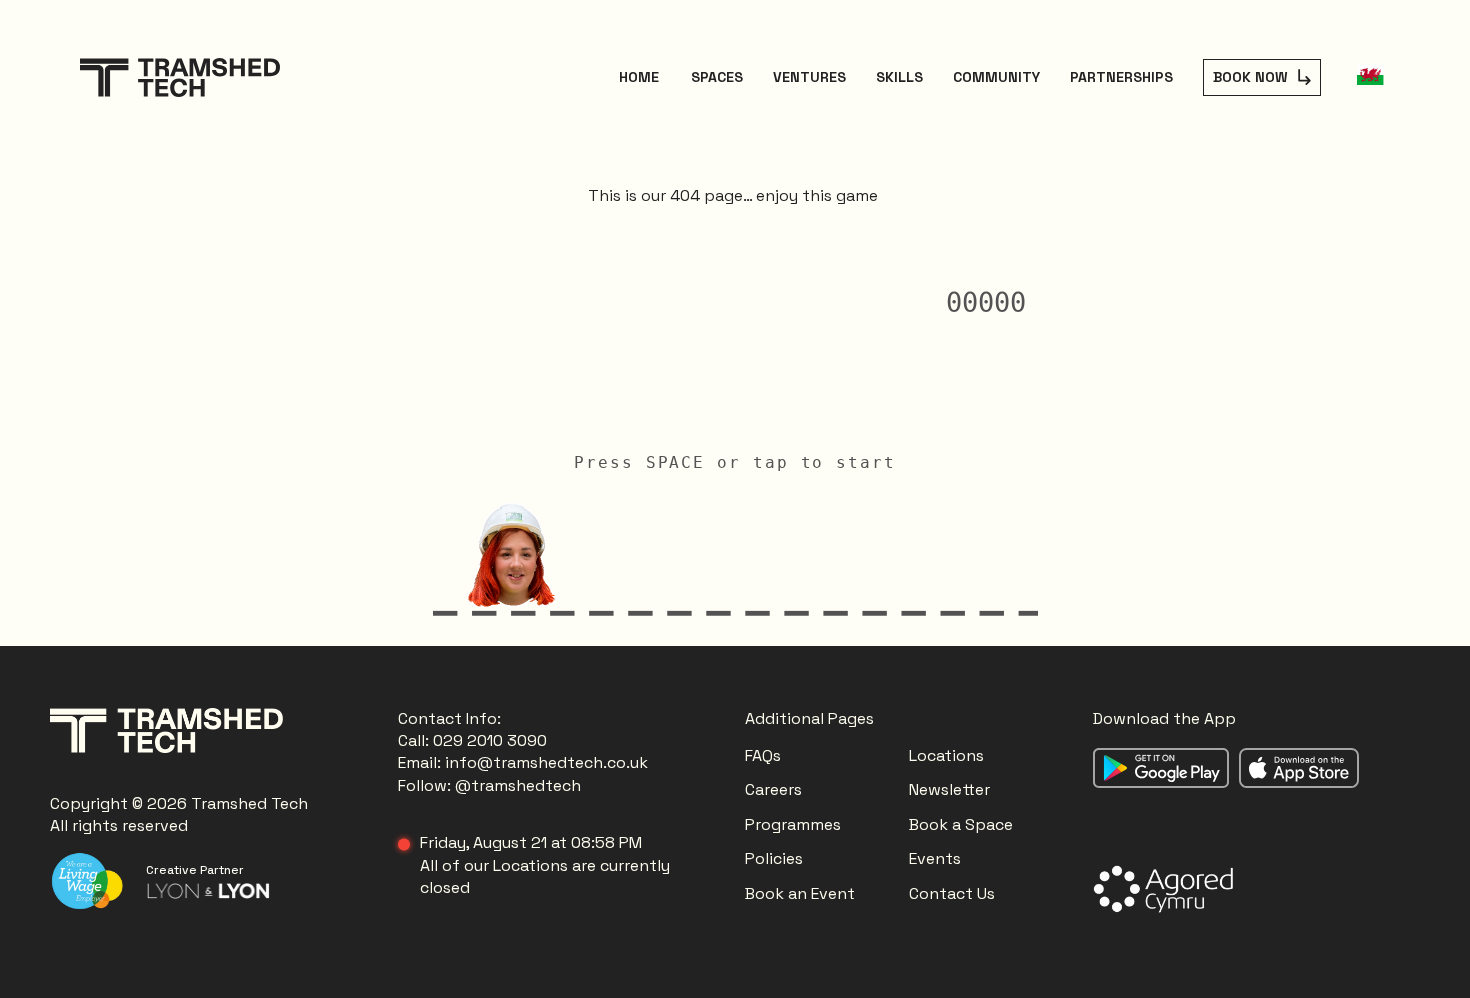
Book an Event (800, 893)
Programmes (793, 824)
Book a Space (961, 824)
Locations (948, 755)
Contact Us (952, 893)
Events (935, 858)
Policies (774, 858)
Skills (899, 77)
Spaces (717, 77)
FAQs (763, 755)
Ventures (809, 77)
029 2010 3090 (490, 740)
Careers (773, 789)
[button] (1370, 77)
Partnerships (1121, 77)
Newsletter (949, 789)
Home (639, 77)
